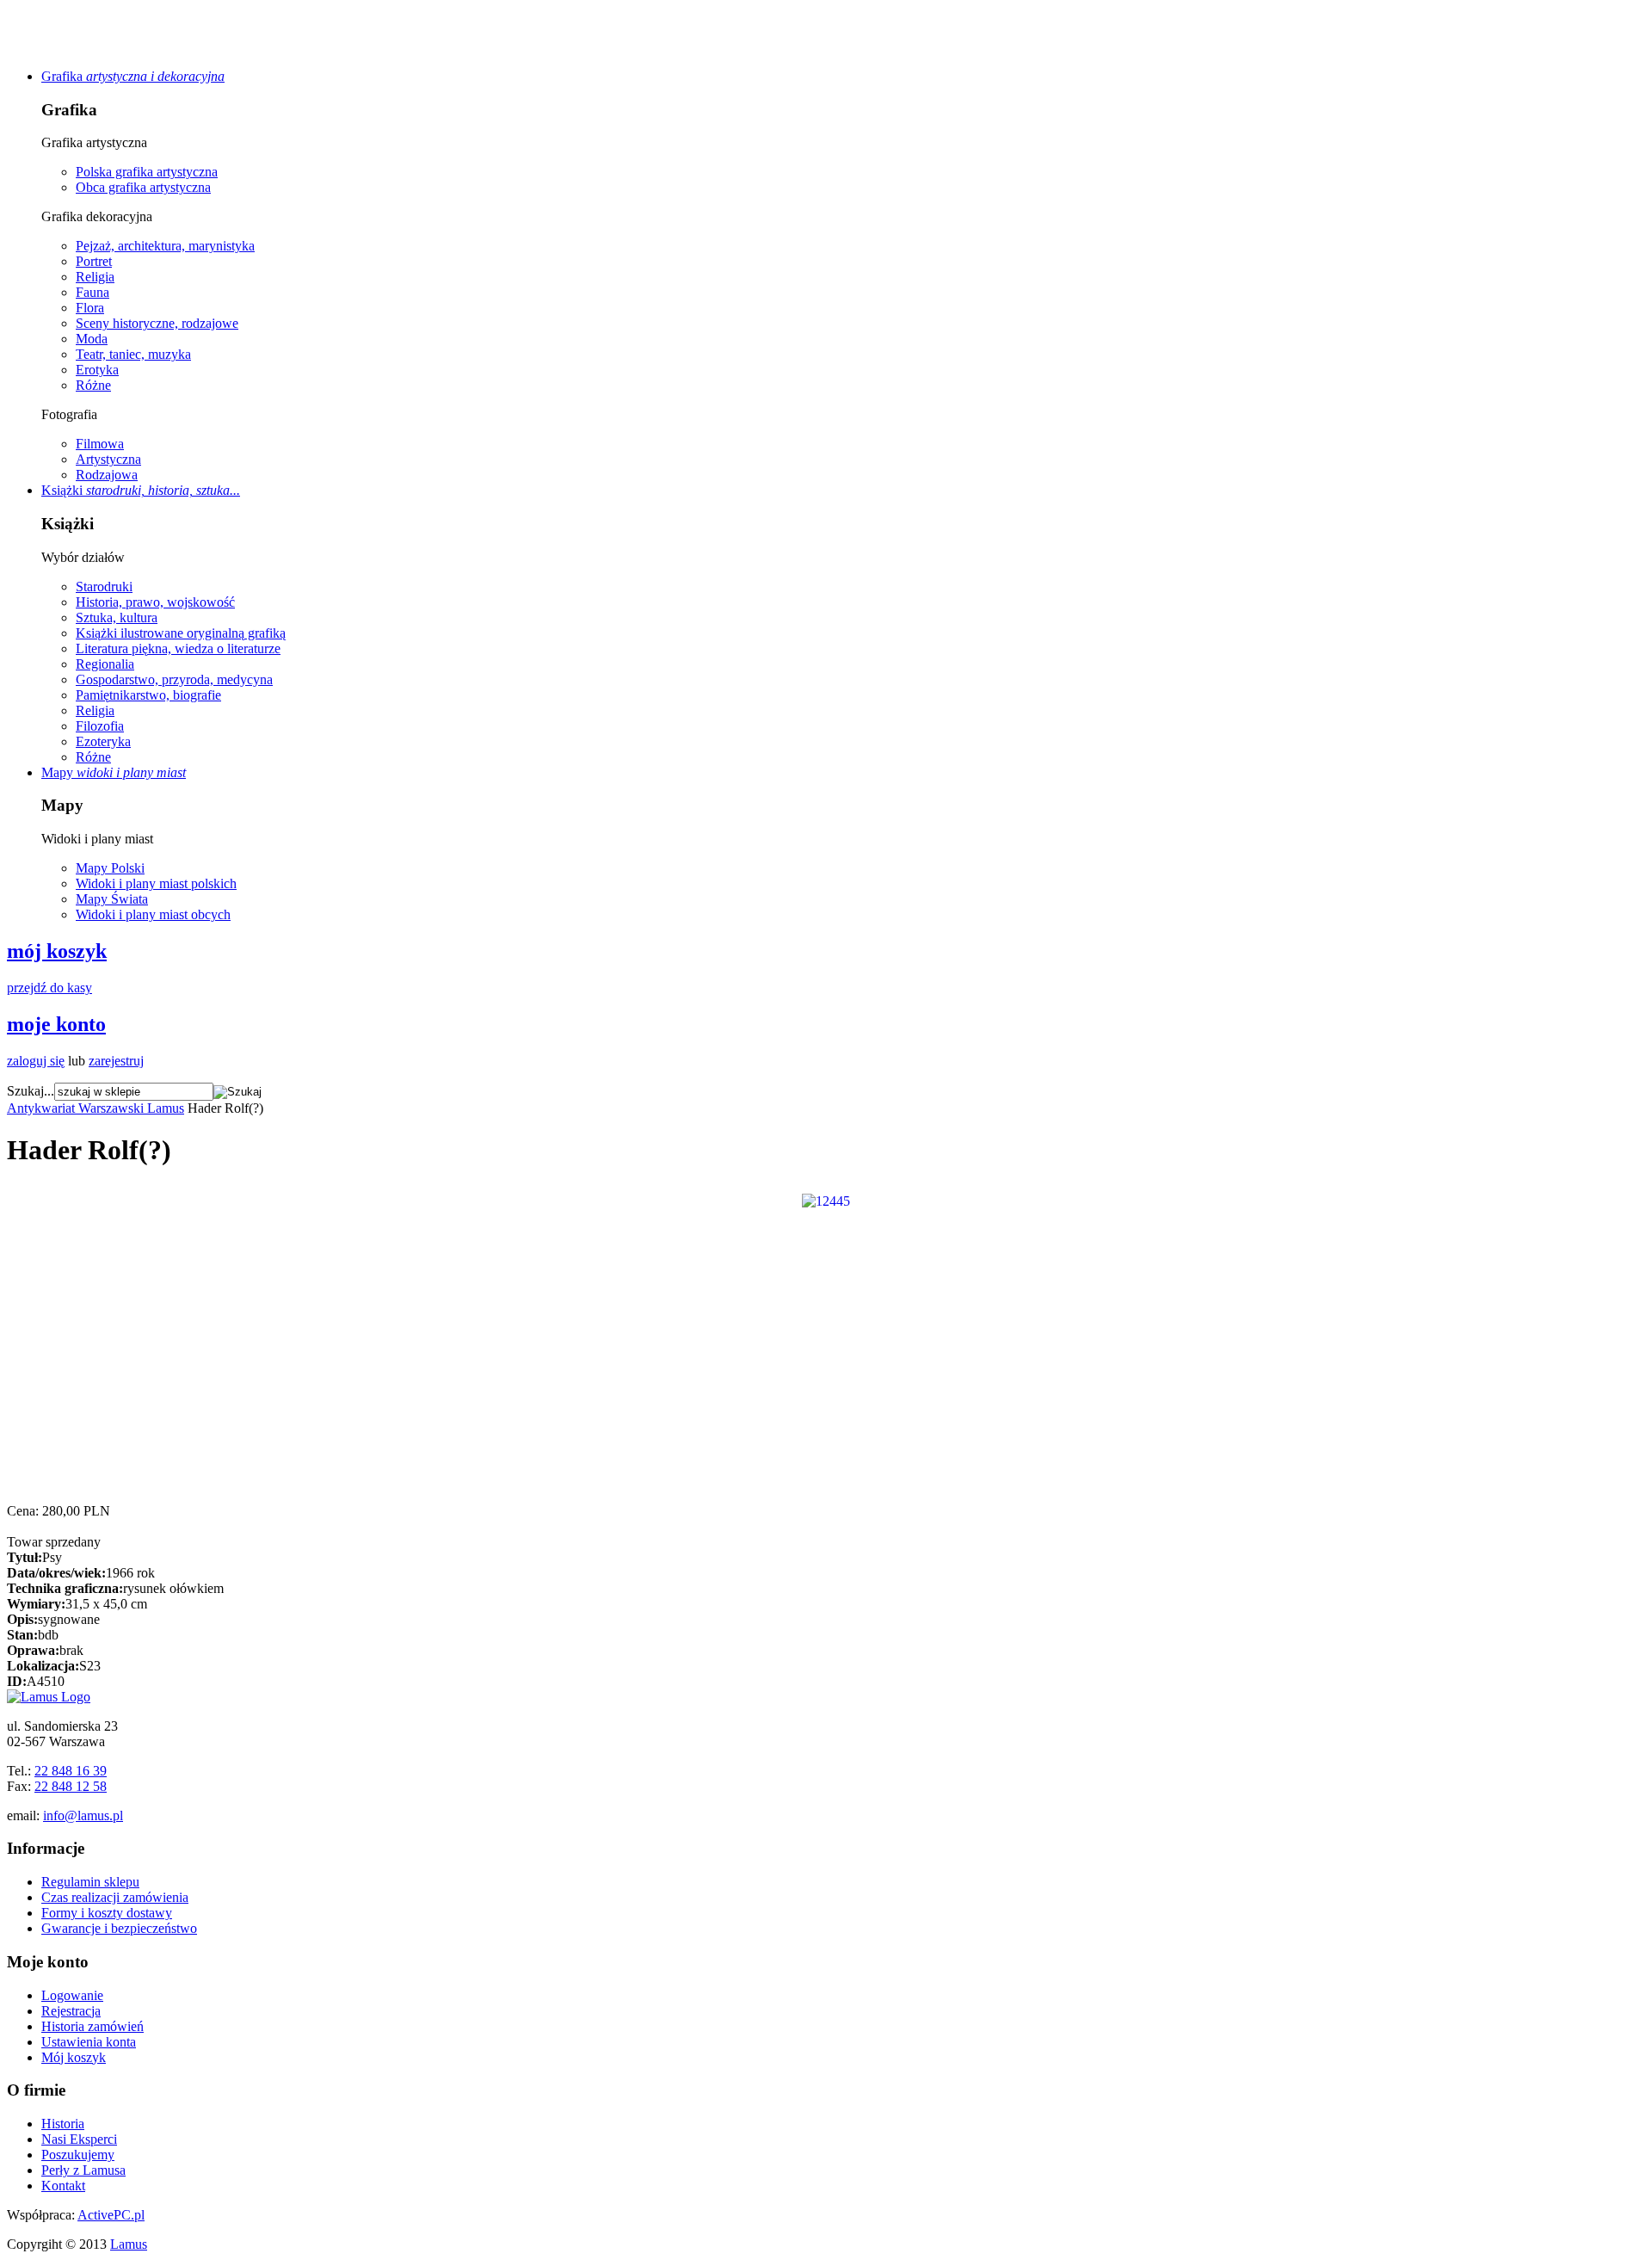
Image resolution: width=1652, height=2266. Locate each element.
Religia (95, 277)
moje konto (56, 1024)
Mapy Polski (110, 868)
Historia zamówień (92, 2026)
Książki (141, 490)
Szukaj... (31, 1091)
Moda (92, 339)
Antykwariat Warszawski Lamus (96, 1108)
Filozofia (100, 726)
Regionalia (105, 664)
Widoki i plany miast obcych (153, 914)
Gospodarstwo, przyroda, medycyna (174, 679)
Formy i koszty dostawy (107, 1913)
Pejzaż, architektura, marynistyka (165, 246)
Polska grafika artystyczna (147, 172)
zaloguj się (36, 1061)
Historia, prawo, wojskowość (155, 602)
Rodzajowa (107, 475)
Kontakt (63, 2186)
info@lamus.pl (83, 1815)
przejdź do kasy (49, 988)
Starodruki (104, 587)
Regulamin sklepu (90, 1882)
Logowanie (72, 1995)
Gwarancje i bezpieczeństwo (119, 1928)
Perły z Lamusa (83, 2170)
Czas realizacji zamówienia (115, 1897)
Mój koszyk (74, 2057)
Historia (63, 2124)
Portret (94, 261)
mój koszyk (57, 951)
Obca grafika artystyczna (143, 187)
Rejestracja (71, 2011)
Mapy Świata (112, 899)
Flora (90, 308)
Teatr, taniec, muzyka (133, 354)
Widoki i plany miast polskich (156, 883)
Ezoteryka (103, 741)
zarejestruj (116, 1061)
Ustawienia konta (89, 2042)
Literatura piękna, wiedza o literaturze (178, 648)
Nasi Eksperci (79, 2139)
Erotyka (97, 370)
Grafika (133, 76)
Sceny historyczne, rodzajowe (157, 323)
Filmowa (100, 444)
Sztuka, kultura (117, 617)
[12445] (826, 1199)
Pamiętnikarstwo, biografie (148, 695)
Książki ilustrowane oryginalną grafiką (181, 633)
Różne (93, 385)
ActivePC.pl (111, 2215)
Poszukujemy (78, 2155)
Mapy (114, 772)
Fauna (92, 292)
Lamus (129, 2244)
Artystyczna (108, 459)
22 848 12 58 (71, 1786)
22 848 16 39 (71, 1771)
